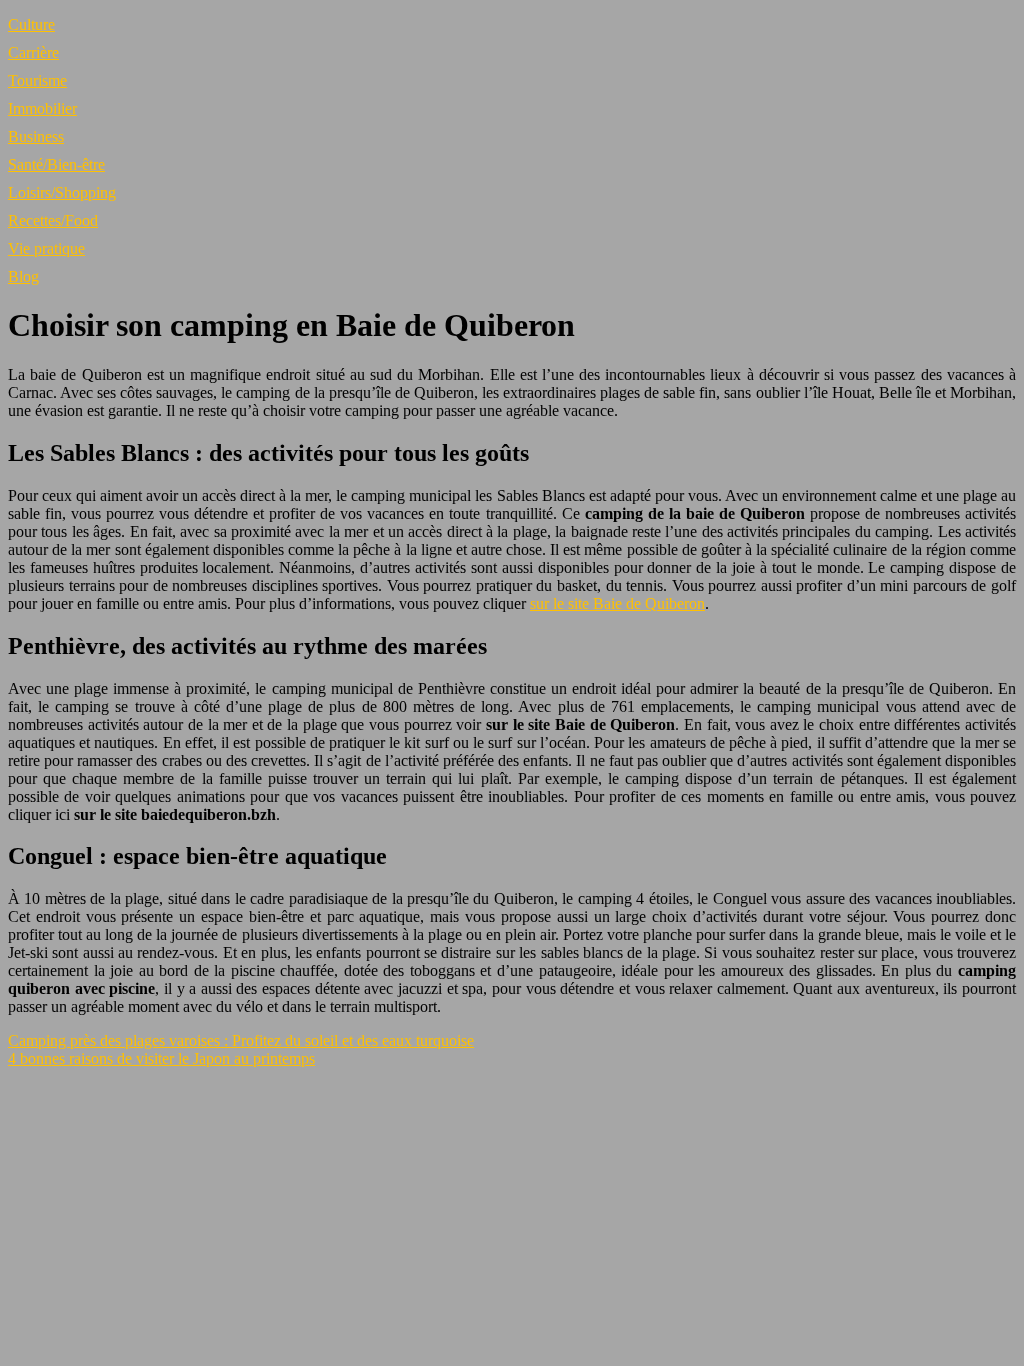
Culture (31, 24)
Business (36, 136)
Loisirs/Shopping (62, 192)
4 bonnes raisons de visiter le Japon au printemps (161, 1058)
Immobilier (42, 108)
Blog (23, 276)
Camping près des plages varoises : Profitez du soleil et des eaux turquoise (241, 1040)
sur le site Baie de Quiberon (617, 603)
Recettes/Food (53, 220)
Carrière (33, 52)
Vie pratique (46, 248)
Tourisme (37, 80)
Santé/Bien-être (56, 164)
